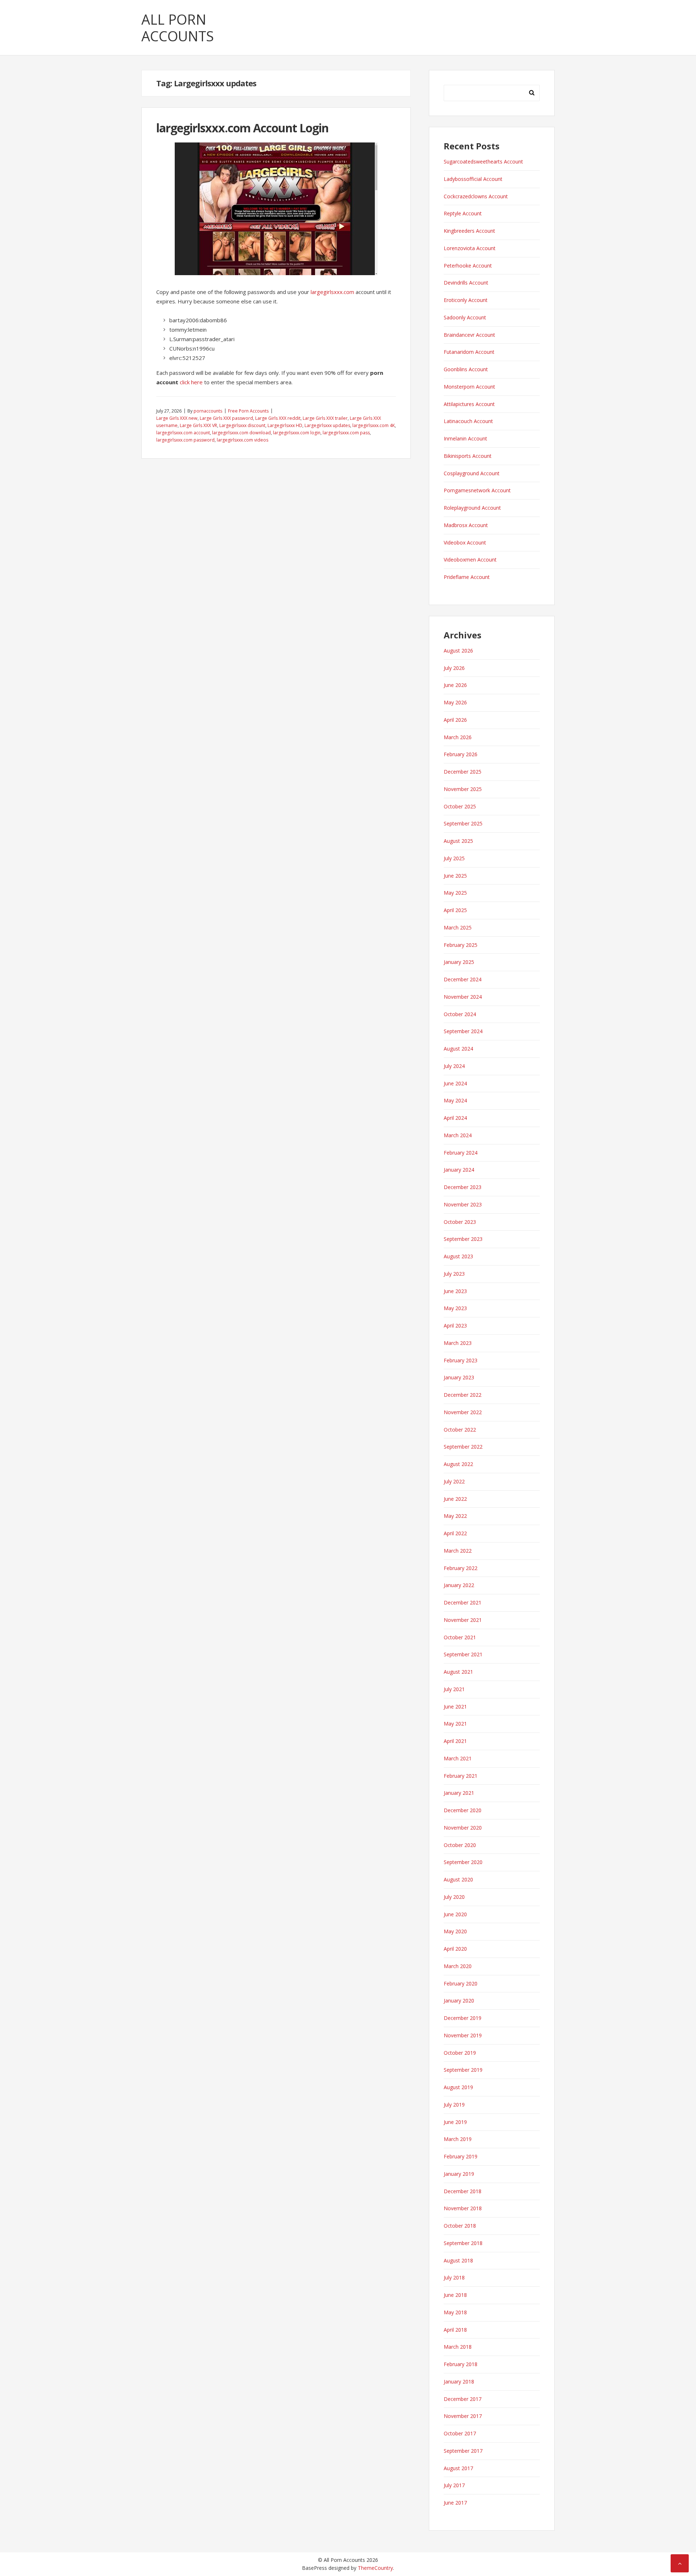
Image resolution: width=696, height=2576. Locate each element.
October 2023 (460, 1222)
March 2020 (458, 1966)
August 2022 (458, 1464)
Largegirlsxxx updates (327, 425)
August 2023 (458, 1256)
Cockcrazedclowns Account (476, 196)
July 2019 (454, 2105)
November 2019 (463, 2035)
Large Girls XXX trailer (325, 418)
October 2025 (460, 806)
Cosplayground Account (472, 473)
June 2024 (455, 1083)
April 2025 (455, 910)
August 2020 (458, 1879)
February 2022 (461, 1568)
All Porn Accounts (178, 28)
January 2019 (459, 2174)
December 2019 (463, 2018)
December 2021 (463, 1602)
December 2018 (463, 2191)
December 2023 (463, 1187)
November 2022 (463, 1412)
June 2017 (455, 2503)
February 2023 (461, 1360)
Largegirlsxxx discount (242, 425)
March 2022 (458, 1551)
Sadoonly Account (465, 317)
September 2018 (463, 2243)
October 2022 (460, 1430)
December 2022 (463, 1395)
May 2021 (455, 1724)
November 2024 (463, 997)
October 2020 (460, 1845)
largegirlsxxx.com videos (243, 440)
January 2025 (459, 962)
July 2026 (454, 668)
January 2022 (459, 1585)
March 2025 (458, 927)
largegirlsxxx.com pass (346, 433)
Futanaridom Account (469, 352)
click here (191, 382)
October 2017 (460, 2433)
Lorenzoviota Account (470, 248)
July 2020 (454, 1897)
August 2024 (458, 1049)
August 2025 (458, 841)
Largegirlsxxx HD (285, 425)
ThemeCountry (375, 2568)
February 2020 (461, 1983)
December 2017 (463, 2399)
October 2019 (460, 2053)
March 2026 (458, 737)
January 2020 (459, 2001)
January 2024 (459, 1170)
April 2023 (455, 1326)
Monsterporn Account (469, 387)
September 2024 (463, 1031)
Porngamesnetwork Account (477, 490)
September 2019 (463, 2070)
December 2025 (463, 772)
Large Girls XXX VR (198, 425)
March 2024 (458, 1135)
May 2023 (455, 1308)
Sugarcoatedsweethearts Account (483, 161)
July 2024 (454, 1066)
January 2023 (459, 1377)
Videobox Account (465, 542)
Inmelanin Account (465, 438)
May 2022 (455, 1516)
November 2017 (463, 2416)
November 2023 (463, 1204)
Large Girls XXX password (226, 418)
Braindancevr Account (469, 335)
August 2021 (458, 1672)
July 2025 (454, 858)
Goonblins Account (466, 369)
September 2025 (463, 823)
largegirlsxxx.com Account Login (242, 128)
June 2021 (455, 1707)
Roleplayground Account (472, 508)
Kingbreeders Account (469, 231)
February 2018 (461, 2364)
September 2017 (463, 2451)
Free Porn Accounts (248, 411)
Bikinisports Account (468, 456)
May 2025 (455, 893)
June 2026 (455, 685)
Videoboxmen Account (470, 560)
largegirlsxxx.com (332, 292)
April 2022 (455, 1533)
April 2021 (455, 1741)
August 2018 (458, 2260)
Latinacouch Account (468, 421)
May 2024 (455, 1100)
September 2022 (463, 1447)
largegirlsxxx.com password (185, 440)
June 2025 (455, 876)
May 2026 (455, 702)
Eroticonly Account (466, 300)
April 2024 (455, 1118)
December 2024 (463, 979)
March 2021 (458, 1758)
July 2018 (454, 2277)
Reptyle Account (463, 213)
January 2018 (459, 2382)
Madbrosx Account (466, 525)
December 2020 (463, 1810)
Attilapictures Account (469, 404)
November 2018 (463, 2208)
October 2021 (460, 1637)
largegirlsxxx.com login (297, 433)
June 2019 (455, 2122)
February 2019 (461, 2156)
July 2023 (454, 1274)
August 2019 (458, 2087)
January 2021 (459, 1793)
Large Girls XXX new (177, 418)
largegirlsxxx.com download (241, 433)
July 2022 (454, 1481)
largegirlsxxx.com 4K (374, 425)
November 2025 (463, 789)
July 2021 (454, 1689)
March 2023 (458, 1343)
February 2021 (461, 1776)
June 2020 (455, 1914)
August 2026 (458, 651)
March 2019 (458, 2139)
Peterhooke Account (468, 266)
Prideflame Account (467, 577)
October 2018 (460, 2226)
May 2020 (455, 1931)
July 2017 (454, 2485)
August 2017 (458, 2468)
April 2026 (455, 720)
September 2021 (463, 1654)
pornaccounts (208, 411)
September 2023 (463, 1239)
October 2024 (460, 1014)
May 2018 (455, 2312)
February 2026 (461, 754)
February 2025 (461, 945)
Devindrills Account (466, 283)
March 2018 (458, 2347)
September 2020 (463, 1862)
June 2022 (455, 1499)
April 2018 (455, 2330)
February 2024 (461, 1153)
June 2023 (455, 1291)
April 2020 (455, 1949)
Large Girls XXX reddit (278, 418)
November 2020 (463, 1828)
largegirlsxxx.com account (183, 433)
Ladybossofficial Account (473, 179)
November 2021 (463, 1620)
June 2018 (455, 2295)
